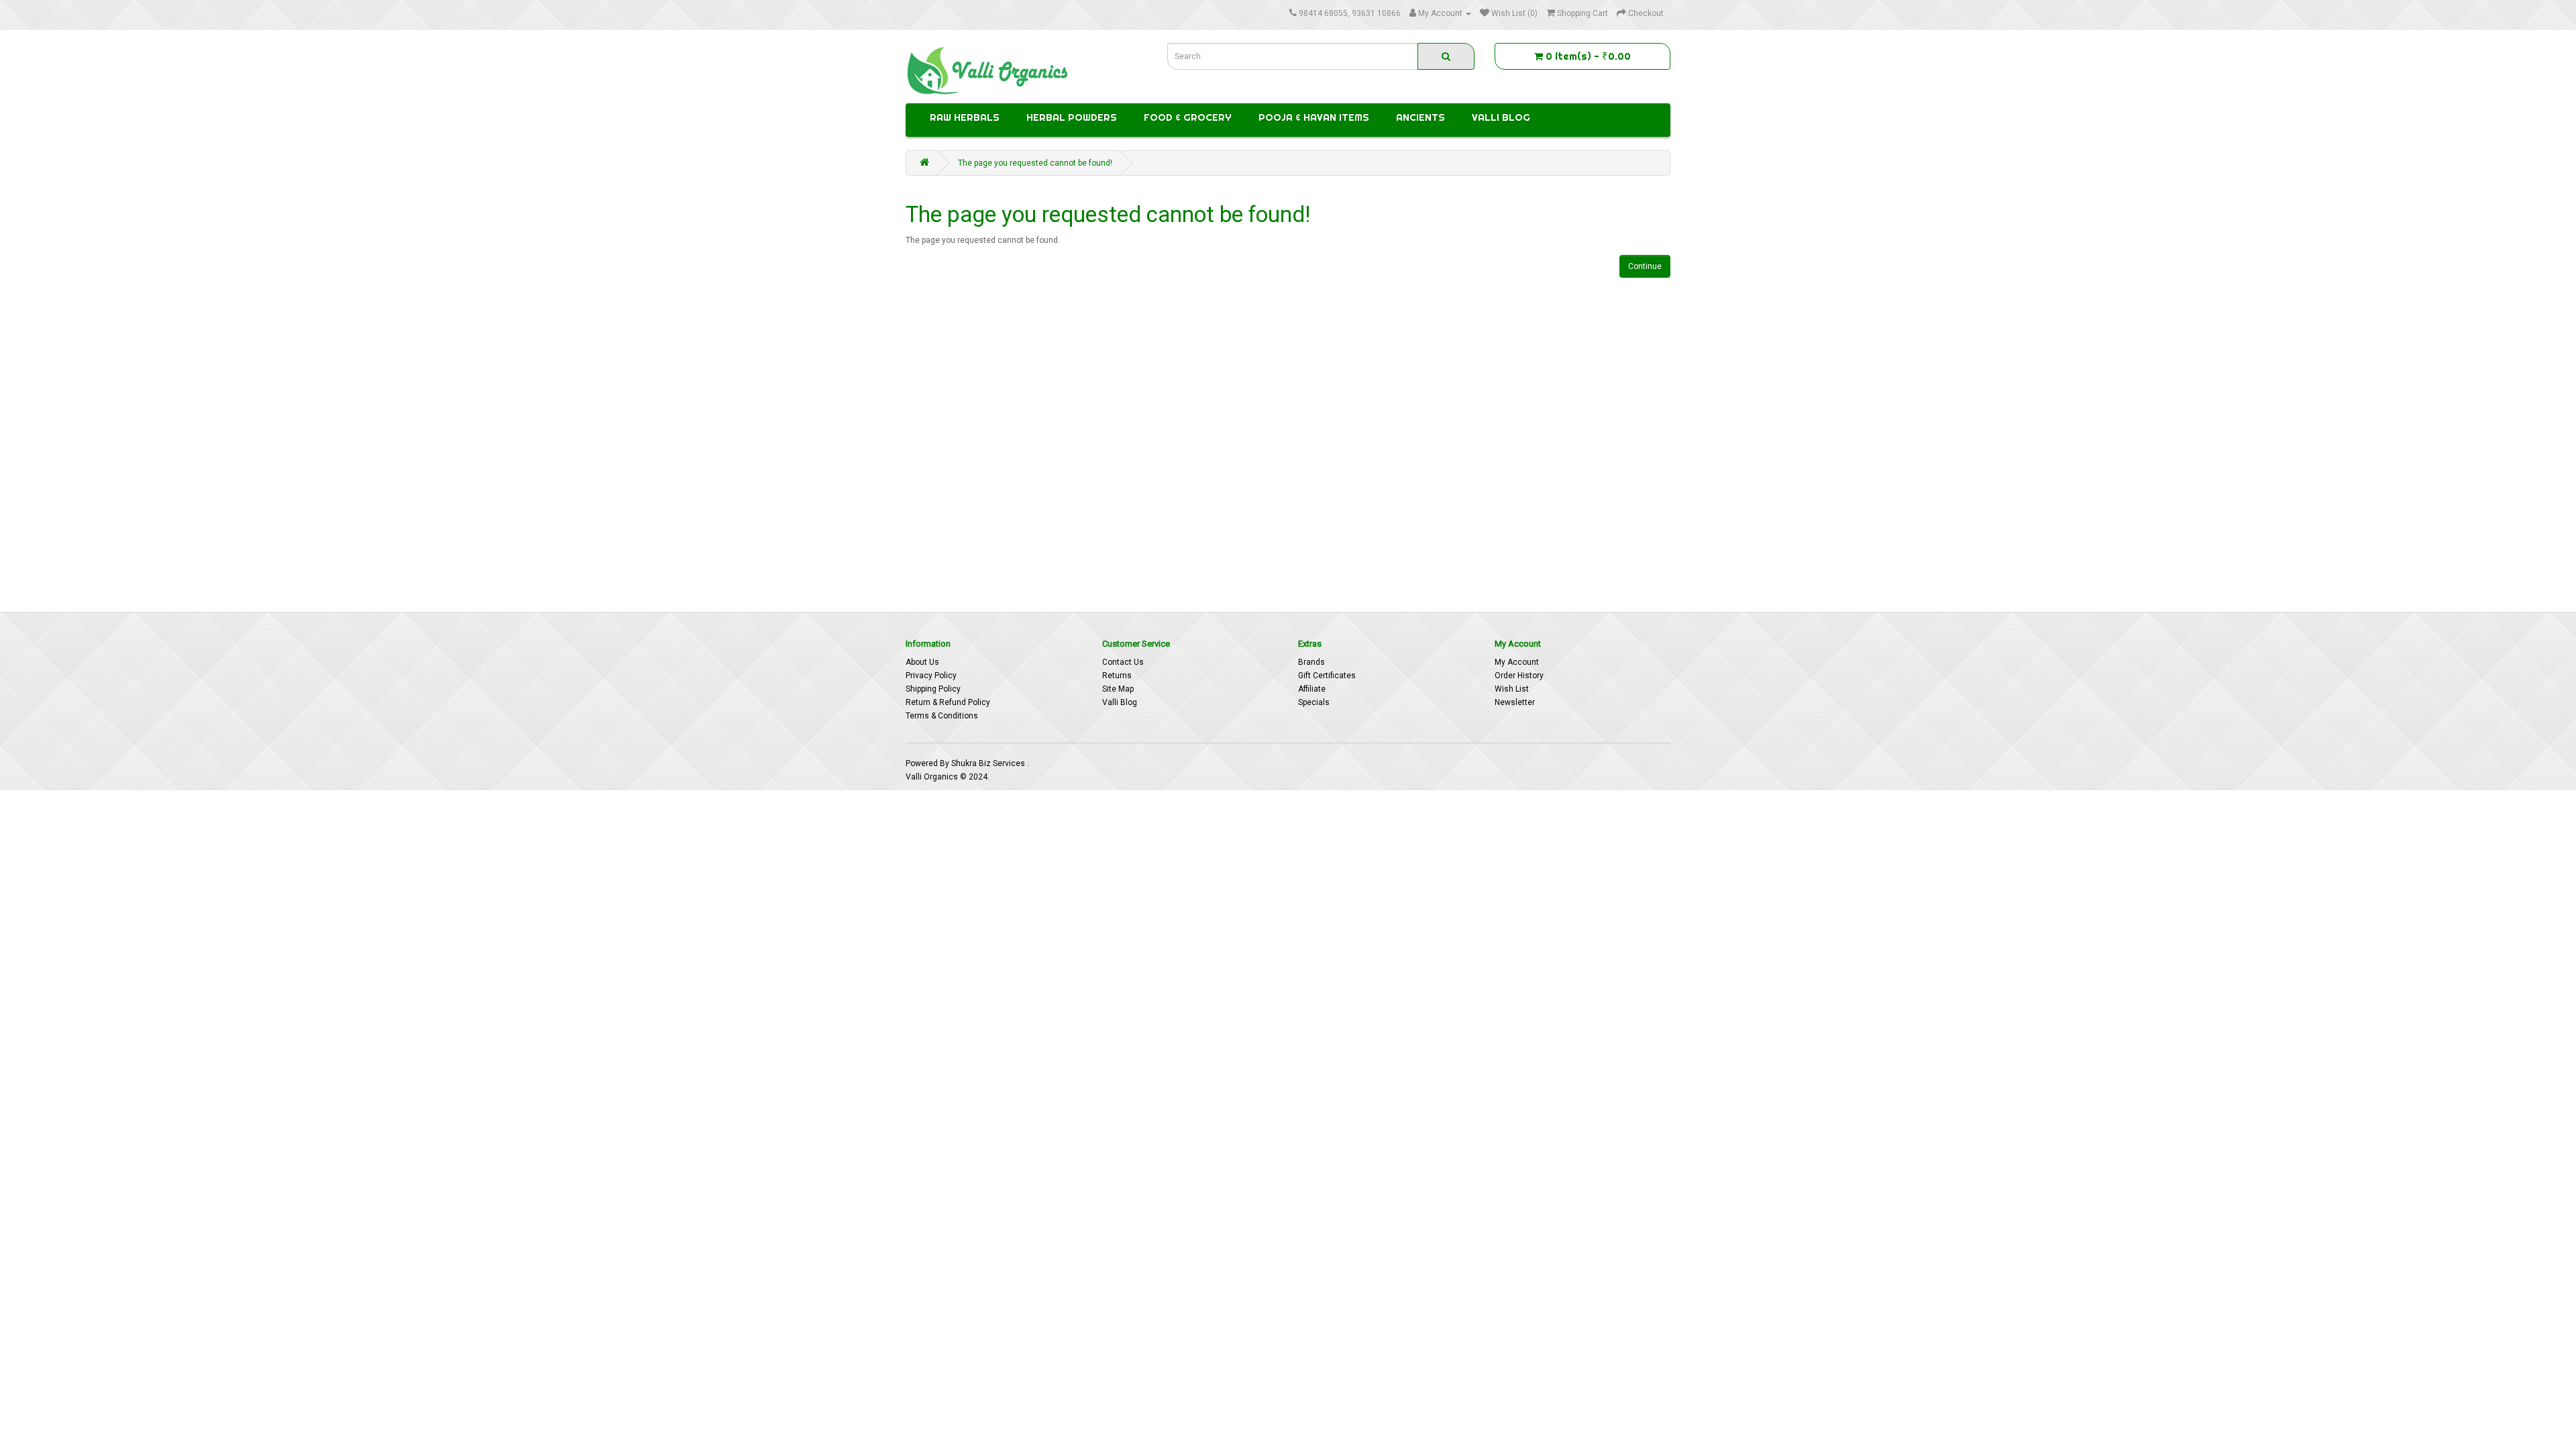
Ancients (1420, 117)
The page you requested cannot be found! (1035, 163)
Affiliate (1312, 689)
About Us (922, 662)
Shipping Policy (933, 689)
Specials (1314, 702)
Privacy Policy (931, 676)
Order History (1519, 676)
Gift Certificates (1327, 676)
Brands (1311, 662)
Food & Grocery (1188, 117)
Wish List (1512, 689)
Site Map (1118, 689)
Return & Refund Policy (948, 702)
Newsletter (1515, 702)
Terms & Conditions (942, 716)
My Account (1517, 662)
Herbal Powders (1072, 117)
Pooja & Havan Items (1314, 117)
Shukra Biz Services (989, 763)
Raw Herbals (965, 117)
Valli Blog (1501, 117)
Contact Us (1123, 662)
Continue (1645, 266)
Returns (1117, 676)
